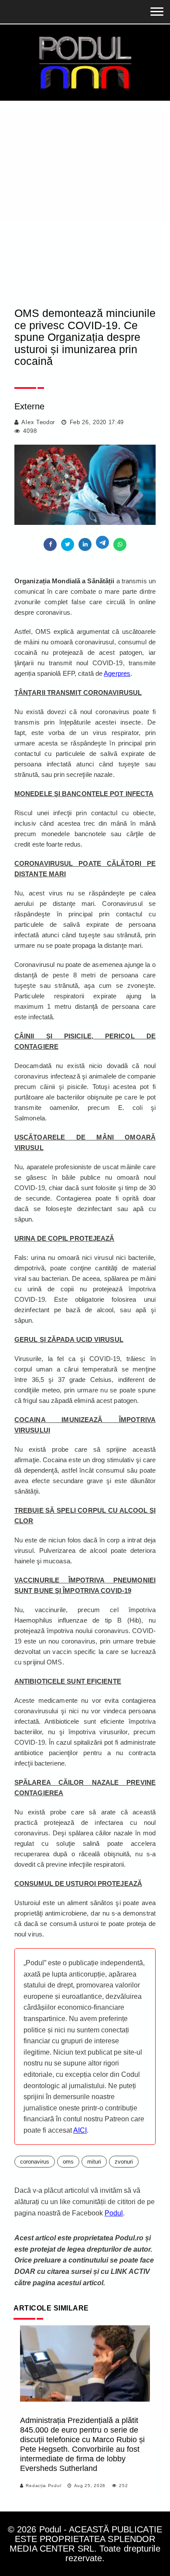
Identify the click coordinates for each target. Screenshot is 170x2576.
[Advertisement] (85, 190)
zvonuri (124, 2162)
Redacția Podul (43, 2486)
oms (68, 2162)
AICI (80, 2130)
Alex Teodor (38, 422)
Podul (114, 2213)
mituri (94, 2162)
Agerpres (117, 673)
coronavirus (35, 2162)
